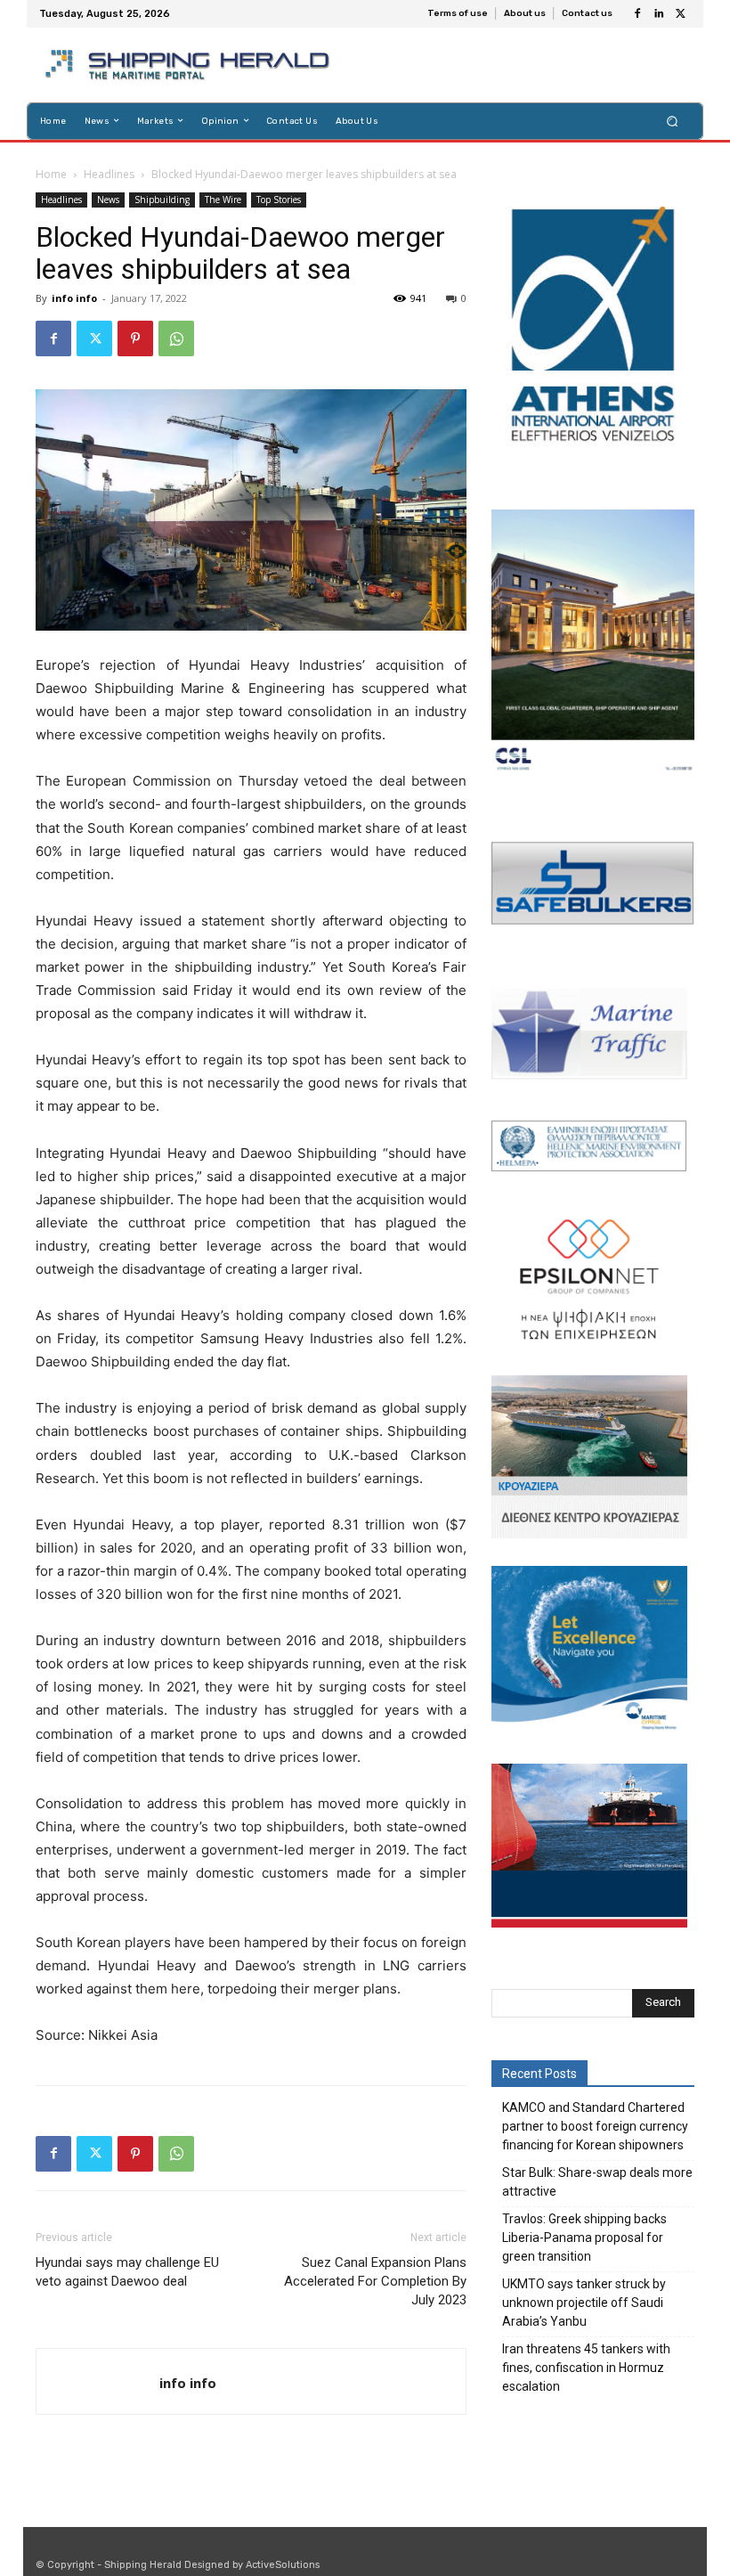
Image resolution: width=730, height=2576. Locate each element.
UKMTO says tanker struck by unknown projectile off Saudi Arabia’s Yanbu (584, 2303)
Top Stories (279, 200)
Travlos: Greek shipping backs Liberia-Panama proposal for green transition (584, 2238)
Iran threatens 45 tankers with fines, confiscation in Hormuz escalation (586, 2368)
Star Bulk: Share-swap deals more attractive (597, 2182)
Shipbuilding (162, 200)
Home (51, 174)
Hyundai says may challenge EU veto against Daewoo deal (127, 2272)
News (108, 200)
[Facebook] (637, 14)
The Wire (223, 200)
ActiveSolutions (283, 2565)
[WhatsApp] (176, 338)
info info (74, 298)
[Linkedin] (659, 14)
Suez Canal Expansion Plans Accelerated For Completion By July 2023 (375, 2281)
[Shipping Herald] (190, 65)
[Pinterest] (135, 338)
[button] (673, 121)
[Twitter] (680, 14)
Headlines (109, 174)
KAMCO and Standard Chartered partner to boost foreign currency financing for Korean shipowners (595, 2126)
